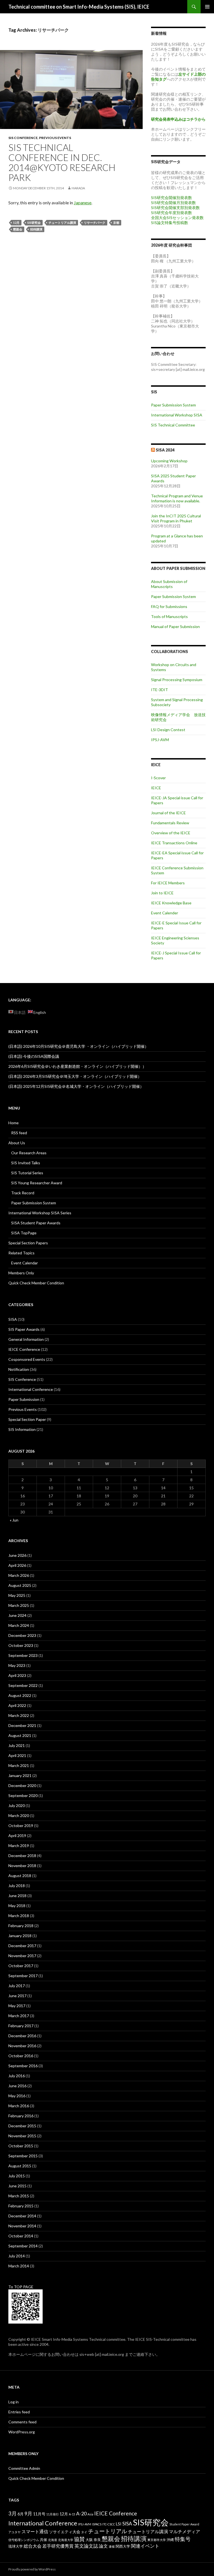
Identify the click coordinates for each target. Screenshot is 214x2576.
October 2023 (21, 1645)
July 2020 (17, 1806)
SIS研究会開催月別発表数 (173, 203)
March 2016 (19, 2106)
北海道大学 (66, 2540)
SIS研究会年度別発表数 (172, 213)
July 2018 (17, 1886)
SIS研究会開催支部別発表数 (175, 208)
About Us (17, 1143)
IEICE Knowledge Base (171, 903)
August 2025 (20, 1585)
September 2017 (23, 1976)
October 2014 (21, 2236)
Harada (78, 188)
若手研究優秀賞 (58, 2546)
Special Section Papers (28, 1243)
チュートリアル (108, 2531)
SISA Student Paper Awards (36, 1223)
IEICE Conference (24, 1349)
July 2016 (17, 2076)
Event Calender (165, 913)
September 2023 (23, 1655)
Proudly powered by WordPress (32, 2569)
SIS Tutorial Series (27, 1173)
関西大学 (123, 2546)
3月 (13, 2513)
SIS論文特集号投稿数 (170, 223)
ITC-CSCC (109, 2524)
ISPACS (97, 2524)
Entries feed (19, 2412)
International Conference (31, 1389)
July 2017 (17, 1986)
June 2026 (17, 1555)
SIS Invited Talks (26, 1163)
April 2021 (17, 1755)
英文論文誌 (86, 2546)
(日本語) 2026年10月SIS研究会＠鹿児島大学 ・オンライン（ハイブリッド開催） (78, 1046)
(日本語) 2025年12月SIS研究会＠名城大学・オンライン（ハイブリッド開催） (76, 1086)
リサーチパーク (95, 223)
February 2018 (21, 1926)
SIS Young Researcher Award (37, 1183)
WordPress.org (22, 2432)
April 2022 (17, 1705)
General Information (26, 1339)
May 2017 (17, 2006)
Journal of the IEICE (168, 813)
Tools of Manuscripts (169, 616)
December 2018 (22, 1856)
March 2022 (19, 1715)
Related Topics (21, 1253)
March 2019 (19, 1846)
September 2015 (23, 2156)
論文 (103, 2546)
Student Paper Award (184, 2524)
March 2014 (19, 2266)
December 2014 (22, 2216)
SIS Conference (23, 138)
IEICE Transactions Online (174, 843)
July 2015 (17, 2176)
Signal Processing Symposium (177, 680)
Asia (90, 2514)
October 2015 (21, 2146)
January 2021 (20, 1775)
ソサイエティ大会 (65, 2532)
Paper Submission (24, 1399)
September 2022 (23, 1685)
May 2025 (17, 1595)
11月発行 (53, 2514)
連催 (112, 2546)
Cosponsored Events (27, 1359)
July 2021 (17, 1745)
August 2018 (20, 1876)
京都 (116, 223)
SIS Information (22, 1429)
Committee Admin (24, 2468)
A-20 (81, 2514)
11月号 (39, 2514)
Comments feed (22, 2422)
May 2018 (17, 1906)
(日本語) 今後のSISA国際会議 (34, 1056)
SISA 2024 (165, 450)
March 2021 (19, 1765)
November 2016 (22, 2046)
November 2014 (22, 2226)
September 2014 (23, 2246)
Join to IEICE (162, 893)
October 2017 (21, 1966)
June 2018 (17, 1896)
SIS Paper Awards (24, 1329)
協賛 (79, 2539)
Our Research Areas (29, 1153)
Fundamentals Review (170, 823)
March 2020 (19, 1816)
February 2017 (21, 2026)
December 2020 (22, 1785)
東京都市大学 (157, 2540)
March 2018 (19, 1916)
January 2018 (20, 1936)
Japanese (83, 203)
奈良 (97, 2540)
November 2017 (22, 1956)
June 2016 (17, 2086)
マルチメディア (184, 2531)
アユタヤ (14, 2532)
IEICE (156, 788)
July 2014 (17, 2256)
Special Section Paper (27, 1419)
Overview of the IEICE (171, 833)
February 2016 (21, 2116)
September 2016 (23, 2066)
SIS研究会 (34, 223)
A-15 (72, 2514)
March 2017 (19, 2016)
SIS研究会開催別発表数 (172, 198)
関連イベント (145, 2546)
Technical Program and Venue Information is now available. (177, 498)
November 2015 (22, 2136)
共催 (43, 2540)
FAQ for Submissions (169, 606)
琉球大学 (16, 2546)
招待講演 (36, 229)
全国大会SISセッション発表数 (177, 218)
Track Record (23, 1193)
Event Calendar (25, 1263)
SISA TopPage (24, 1233)
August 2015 (20, 2166)
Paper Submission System (173, 405)
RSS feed (19, 1133)
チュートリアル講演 (62, 223)
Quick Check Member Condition (36, 1283)
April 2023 (17, 1675)
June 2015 (17, 2186)
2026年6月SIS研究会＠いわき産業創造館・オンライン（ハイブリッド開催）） (77, 1066)
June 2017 (17, 1996)
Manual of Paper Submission (175, 626)
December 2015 (22, 2126)
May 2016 (17, 2096)
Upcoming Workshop (169, 461)
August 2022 (20, 1695)
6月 (21, 2514)
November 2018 (22, 1866)
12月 (16, 223)
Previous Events (55, 138)
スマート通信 (35, 2531)
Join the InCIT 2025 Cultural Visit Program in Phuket (176, 518)
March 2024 (19, 1625)
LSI (119, 2524)
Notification (19, 1369)
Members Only (21, 1273)
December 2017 (22, 1946)
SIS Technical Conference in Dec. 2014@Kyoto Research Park (62, 162)
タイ (84, 2532)
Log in (14, 2402)
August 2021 (20, 1735)
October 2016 (21, 2056)
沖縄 (170, 2540)
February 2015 (21, 2206)
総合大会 (33, 2546)
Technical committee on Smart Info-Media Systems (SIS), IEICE (79, 7)
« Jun (14, 1520)
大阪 (89, 2540)
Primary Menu (207, 7)
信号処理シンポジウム (24, 2540)
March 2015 (19, 2196)
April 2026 (17, 1565)
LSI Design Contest (168, 730)
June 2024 (17, 1615)
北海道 (53, 2540)
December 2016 (22, 2036)
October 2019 (21, 1826)
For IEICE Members (168, 883)
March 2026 (19, 1575)
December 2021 (22, 1725)
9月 (28, 2514)
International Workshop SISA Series (40, 1213)
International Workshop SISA (177, 415)
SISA (13, 1319)
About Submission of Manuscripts (169, 584)
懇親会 (18, 229)
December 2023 (22, 1635)
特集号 (183, 2539)
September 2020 (23, 1795)
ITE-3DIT (160, 690)
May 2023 (17, 1665)
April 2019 (17, 1836)
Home (14, 1123)
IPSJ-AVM (160, 740)
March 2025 (19, 1605)
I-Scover (158, 778)
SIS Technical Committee (173, 425)
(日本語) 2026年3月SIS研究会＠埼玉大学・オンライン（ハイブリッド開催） (75, 1076)
